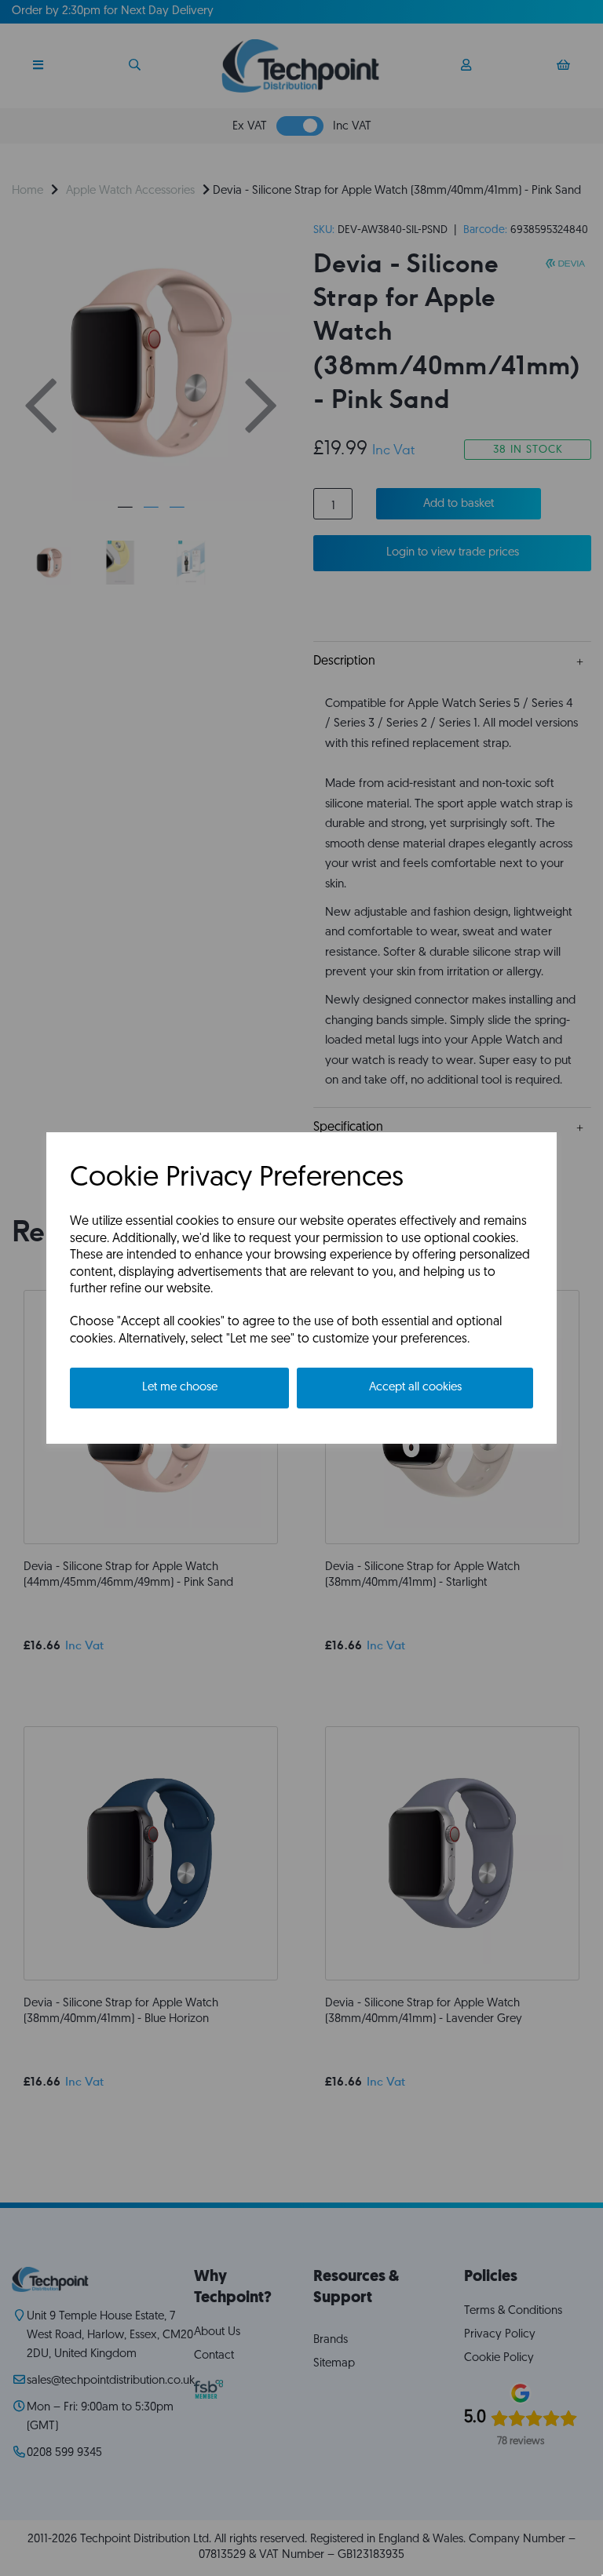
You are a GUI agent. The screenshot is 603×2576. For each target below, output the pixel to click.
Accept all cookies (415, 1388)
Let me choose (180, 1388)
